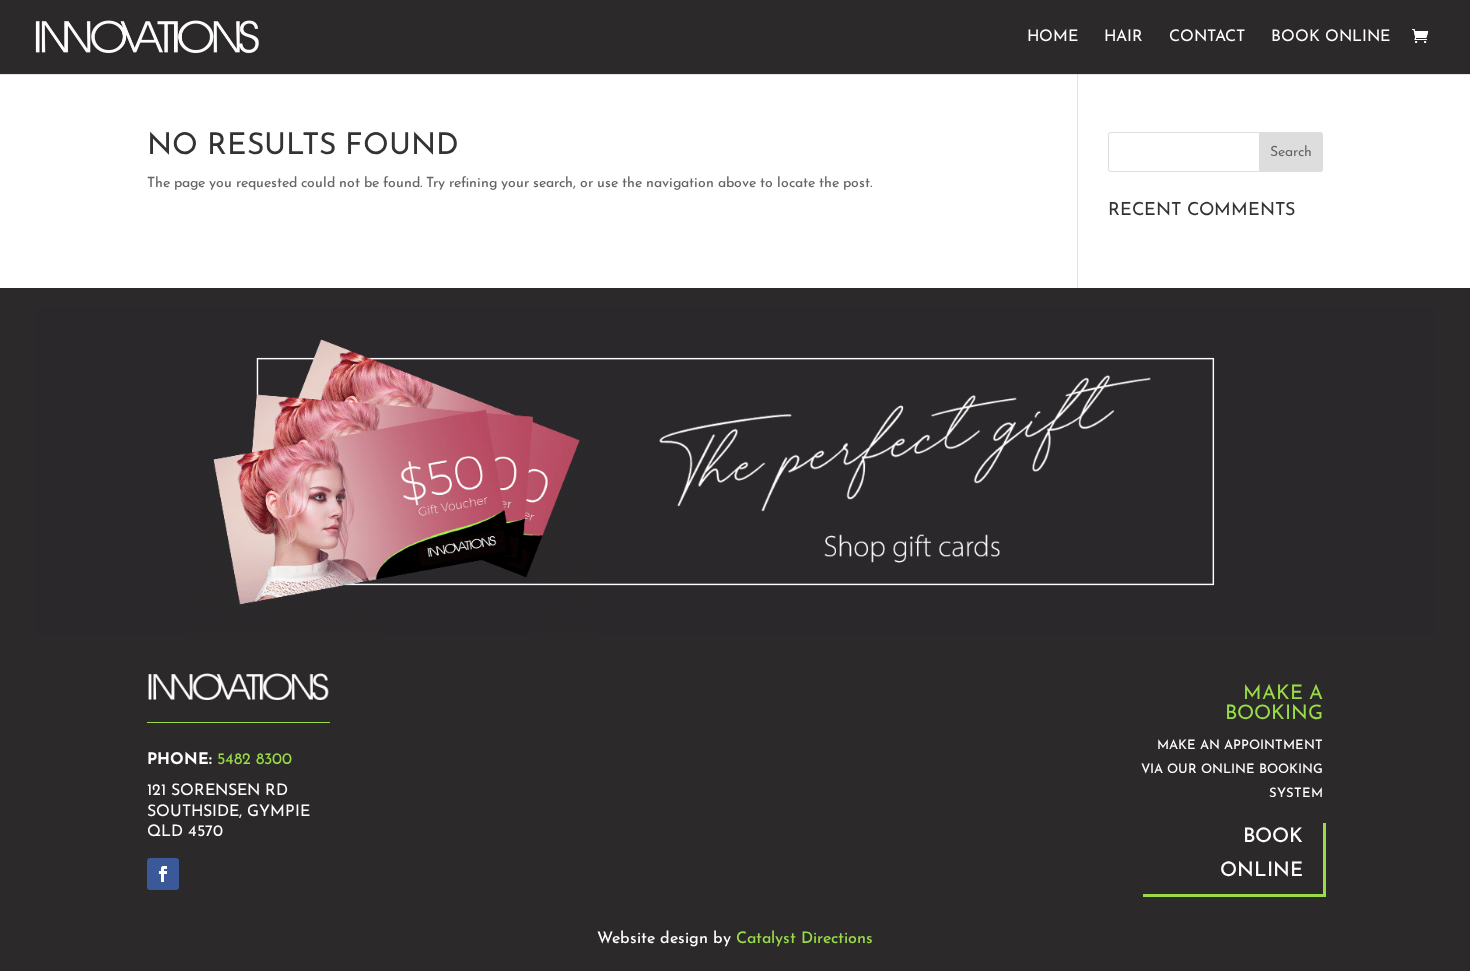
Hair (1123, 37)
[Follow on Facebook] (163, 874)
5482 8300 (254, 760)
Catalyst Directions (804, 939)
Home (1052, 37)
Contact (1207, 37)
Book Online (1330, 37)
